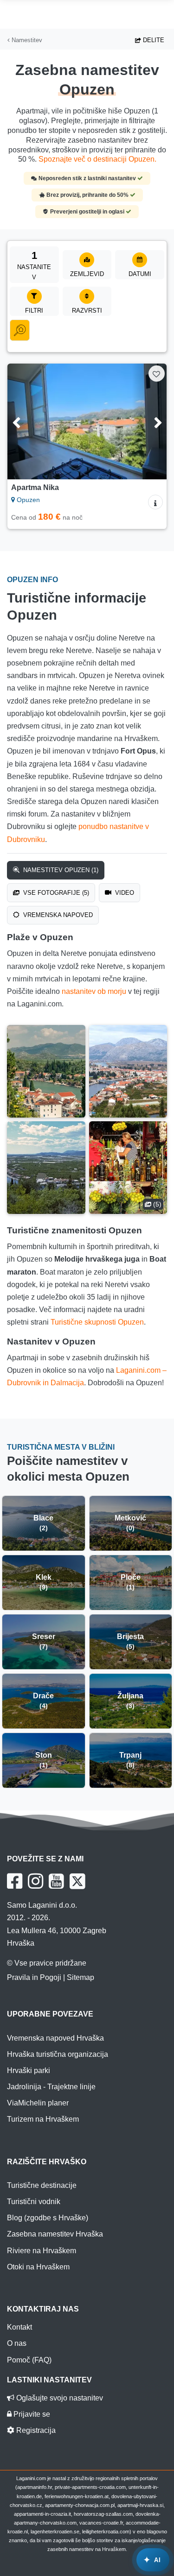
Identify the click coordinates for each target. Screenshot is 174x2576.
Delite (153, 40)
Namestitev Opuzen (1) (60, 870)
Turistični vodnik (34, 2202)
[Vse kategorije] (20, 330)
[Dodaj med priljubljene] (157, 374)
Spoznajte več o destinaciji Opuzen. (97, 159)
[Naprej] (149, 421)
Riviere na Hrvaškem (42, 2251)
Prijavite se (31, 2414)
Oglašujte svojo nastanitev (59, 2398)
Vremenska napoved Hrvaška (55, 2038)
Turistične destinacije (42, 2185)
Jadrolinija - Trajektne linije (51, 2087)
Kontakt (19, 2327)
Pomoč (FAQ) (29, 2360)
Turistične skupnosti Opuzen (97, 1322)
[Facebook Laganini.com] (15, 1881)
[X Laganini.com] (77, 1881)
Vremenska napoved (57, 915)
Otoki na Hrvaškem (38, 2267)
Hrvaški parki (29, 2070)
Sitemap (81, 1977)
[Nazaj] (25, 421)
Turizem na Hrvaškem (43, 2119)
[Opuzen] (46, 1071)
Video (124, 893)
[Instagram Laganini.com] (35, 1881)
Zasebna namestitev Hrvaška (55, 2234)
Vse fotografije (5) (55, 893)
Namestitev (26, 40)
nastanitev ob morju (94, 991)
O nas (17, 2343)
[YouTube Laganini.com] (56, 1881)
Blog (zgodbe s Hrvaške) (48, 2218)
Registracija (35, 2430)
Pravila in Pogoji (34, 1977)
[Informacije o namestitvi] (155, 502)
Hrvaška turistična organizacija (58, 2054)
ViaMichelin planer (38, 2103)
